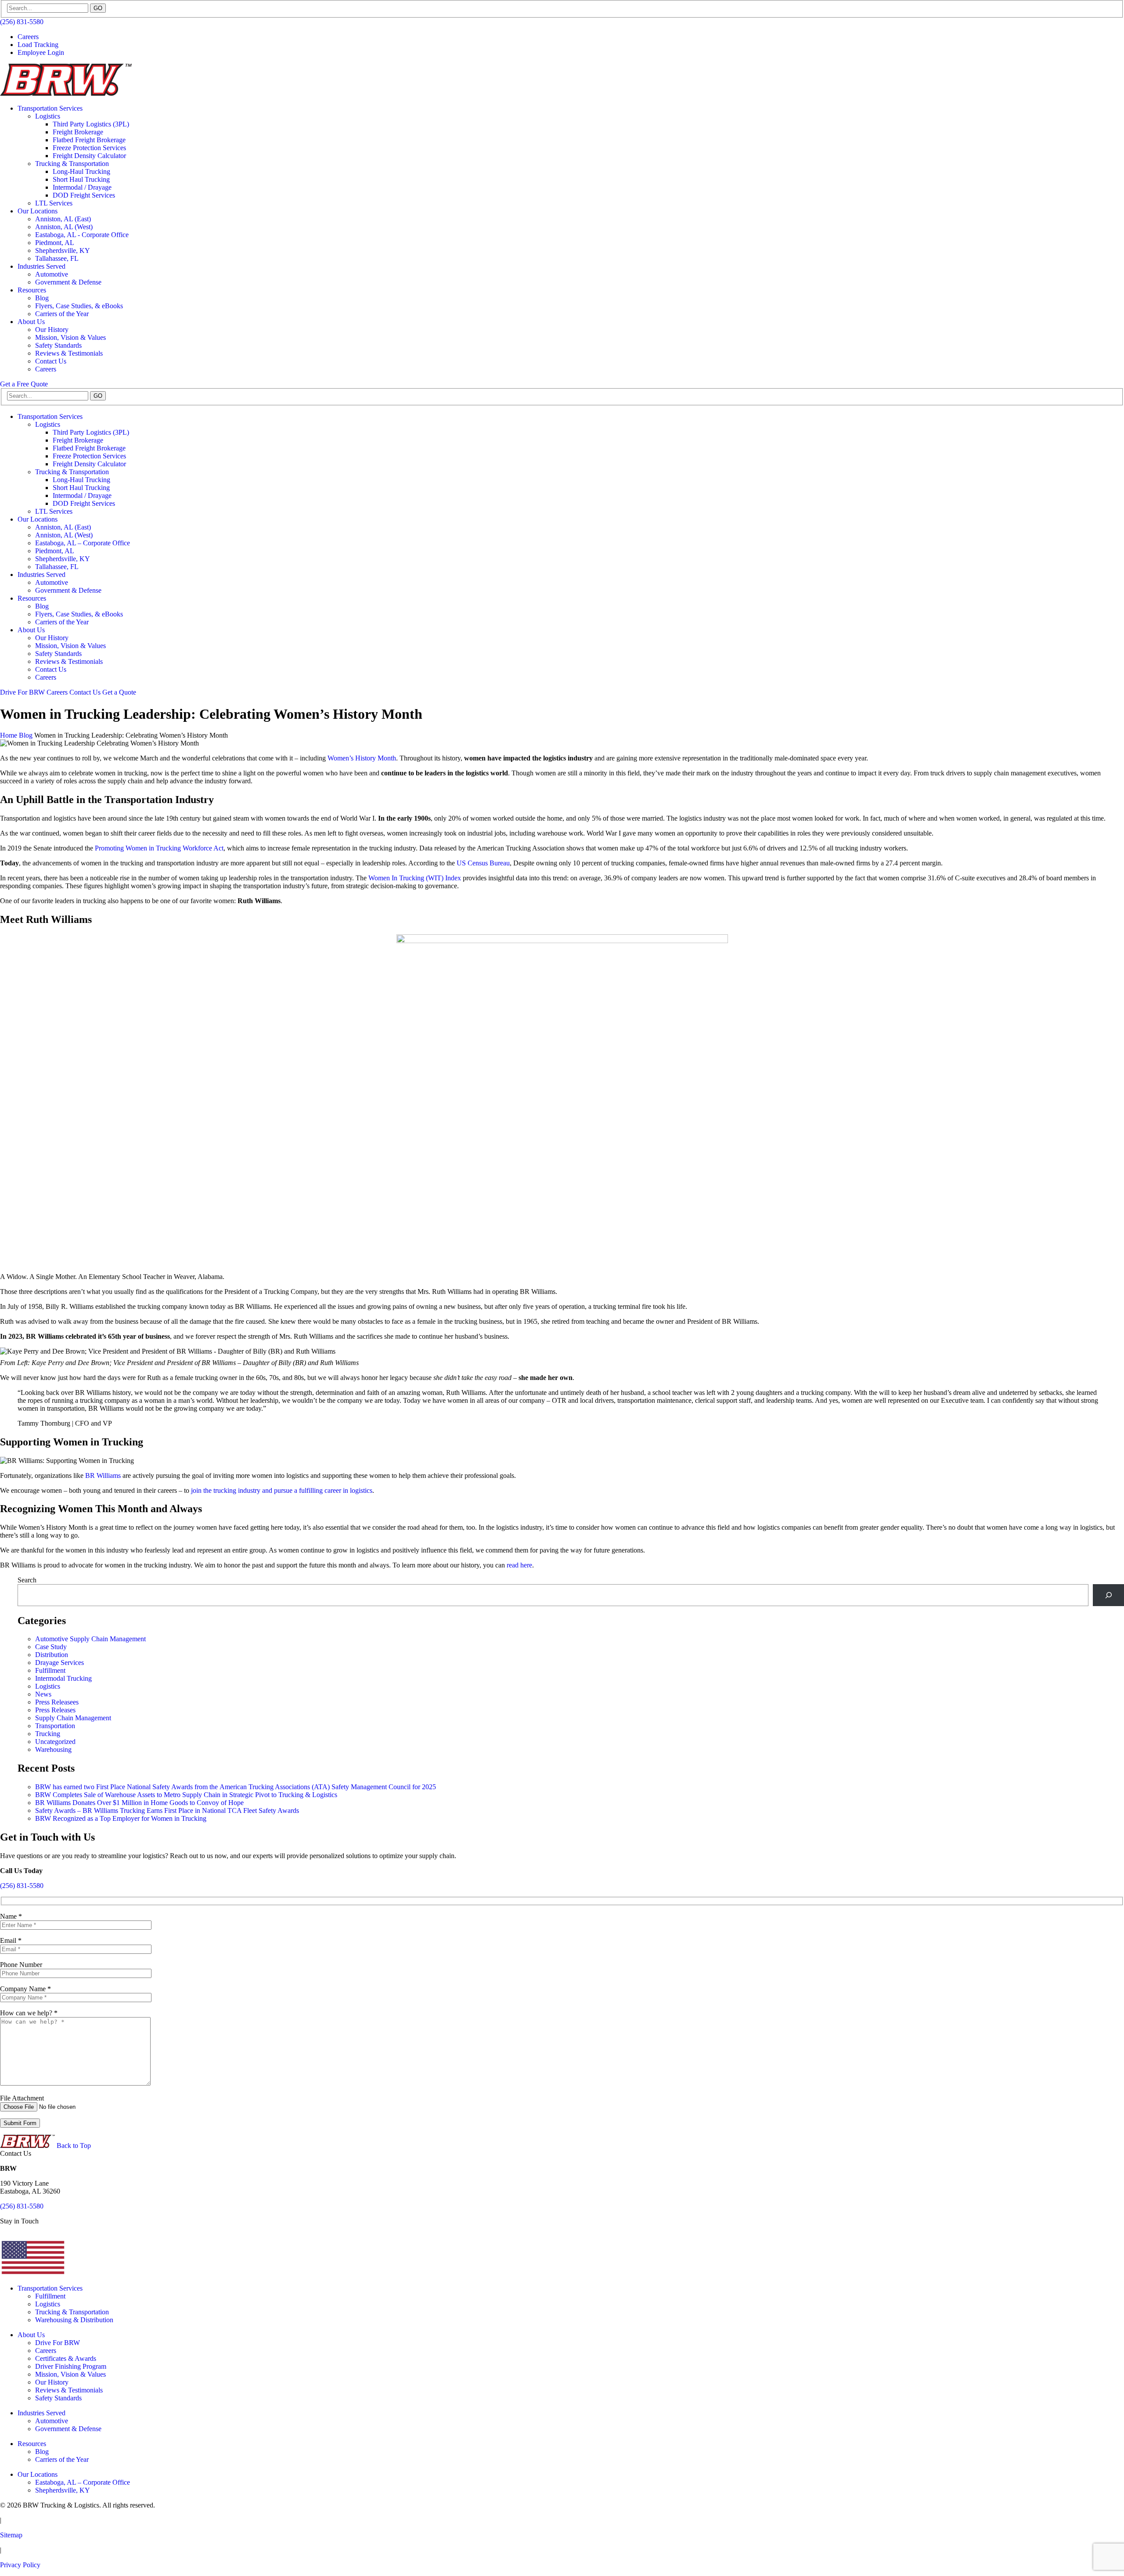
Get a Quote (119, 692)
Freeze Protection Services (89, 148)
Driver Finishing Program (71, 2366)
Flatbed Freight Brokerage (89, 140)
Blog (42, 298)
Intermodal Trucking (63, 1678)
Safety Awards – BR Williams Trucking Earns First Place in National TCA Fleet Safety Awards (167, 1810)
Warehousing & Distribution (74, 2320)
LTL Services (54, 203)
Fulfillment (50, 1670)
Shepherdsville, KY (63, 250)
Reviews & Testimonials (69, 353)
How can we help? (29, 2013)
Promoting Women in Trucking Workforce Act (159, 848)
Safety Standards (58, 345)
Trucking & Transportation (72, 164)
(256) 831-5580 (22, 22)
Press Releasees (57, 1702)
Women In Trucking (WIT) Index (415, 878)
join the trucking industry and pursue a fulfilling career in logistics (282, 1490)
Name (11, 1916)
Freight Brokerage (78, 132)
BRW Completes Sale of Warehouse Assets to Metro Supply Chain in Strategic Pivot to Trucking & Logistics (186, 1795)
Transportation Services (50, 108)
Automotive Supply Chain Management (90, 1639)
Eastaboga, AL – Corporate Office (83, 543)
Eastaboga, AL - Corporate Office (82, 235)
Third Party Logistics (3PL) (91, 124)
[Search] (1108, 1595)
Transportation (55, 1726)
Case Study (51, 1647)
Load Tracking (38, 45)
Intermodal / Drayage (82, 187)
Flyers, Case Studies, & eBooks (79, 306)
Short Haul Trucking (81, 179)
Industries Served (41, 266)
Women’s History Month (362, 758)
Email (11, 1940)
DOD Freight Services (84, 195)
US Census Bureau (483, 863)
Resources (32, 290)
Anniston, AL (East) (63, 219)
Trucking (48, 1734)
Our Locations (38, 211)
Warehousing (53, 1749)
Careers (28, 37)
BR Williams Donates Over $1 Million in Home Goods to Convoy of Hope (139, 1803)
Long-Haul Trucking (81, 171)
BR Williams (103, 1475)
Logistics (48, 116)
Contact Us (51, 361)
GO (98, 8)
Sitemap (11, 2535)
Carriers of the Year (62, 314)
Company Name (25, 1989)
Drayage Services (59, 1663)
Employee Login (41, 52)
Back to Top (74, 2145)
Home (9, 735)
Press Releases (55, 1710)
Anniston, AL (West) (64, 227)
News (43, 1694)
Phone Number (21, 1965)
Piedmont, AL (55, 243)
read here (519, 1565)
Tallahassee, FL (57, 258)
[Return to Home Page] (66, 93)
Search (27, 1580)
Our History (52, 330)
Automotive (52, 274)
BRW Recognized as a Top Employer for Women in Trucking (121, 1818)
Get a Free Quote (24, 384)
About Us (31, 322)
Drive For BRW (22, 692)
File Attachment (22, 2098)
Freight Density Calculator (89, 156)
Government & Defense (68, 282)
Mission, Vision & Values (70, 337)
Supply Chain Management (73, 1718)
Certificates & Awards (66, 2358)
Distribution (52, 1655)
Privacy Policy (20, 2565)
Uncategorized (55, 1742)
